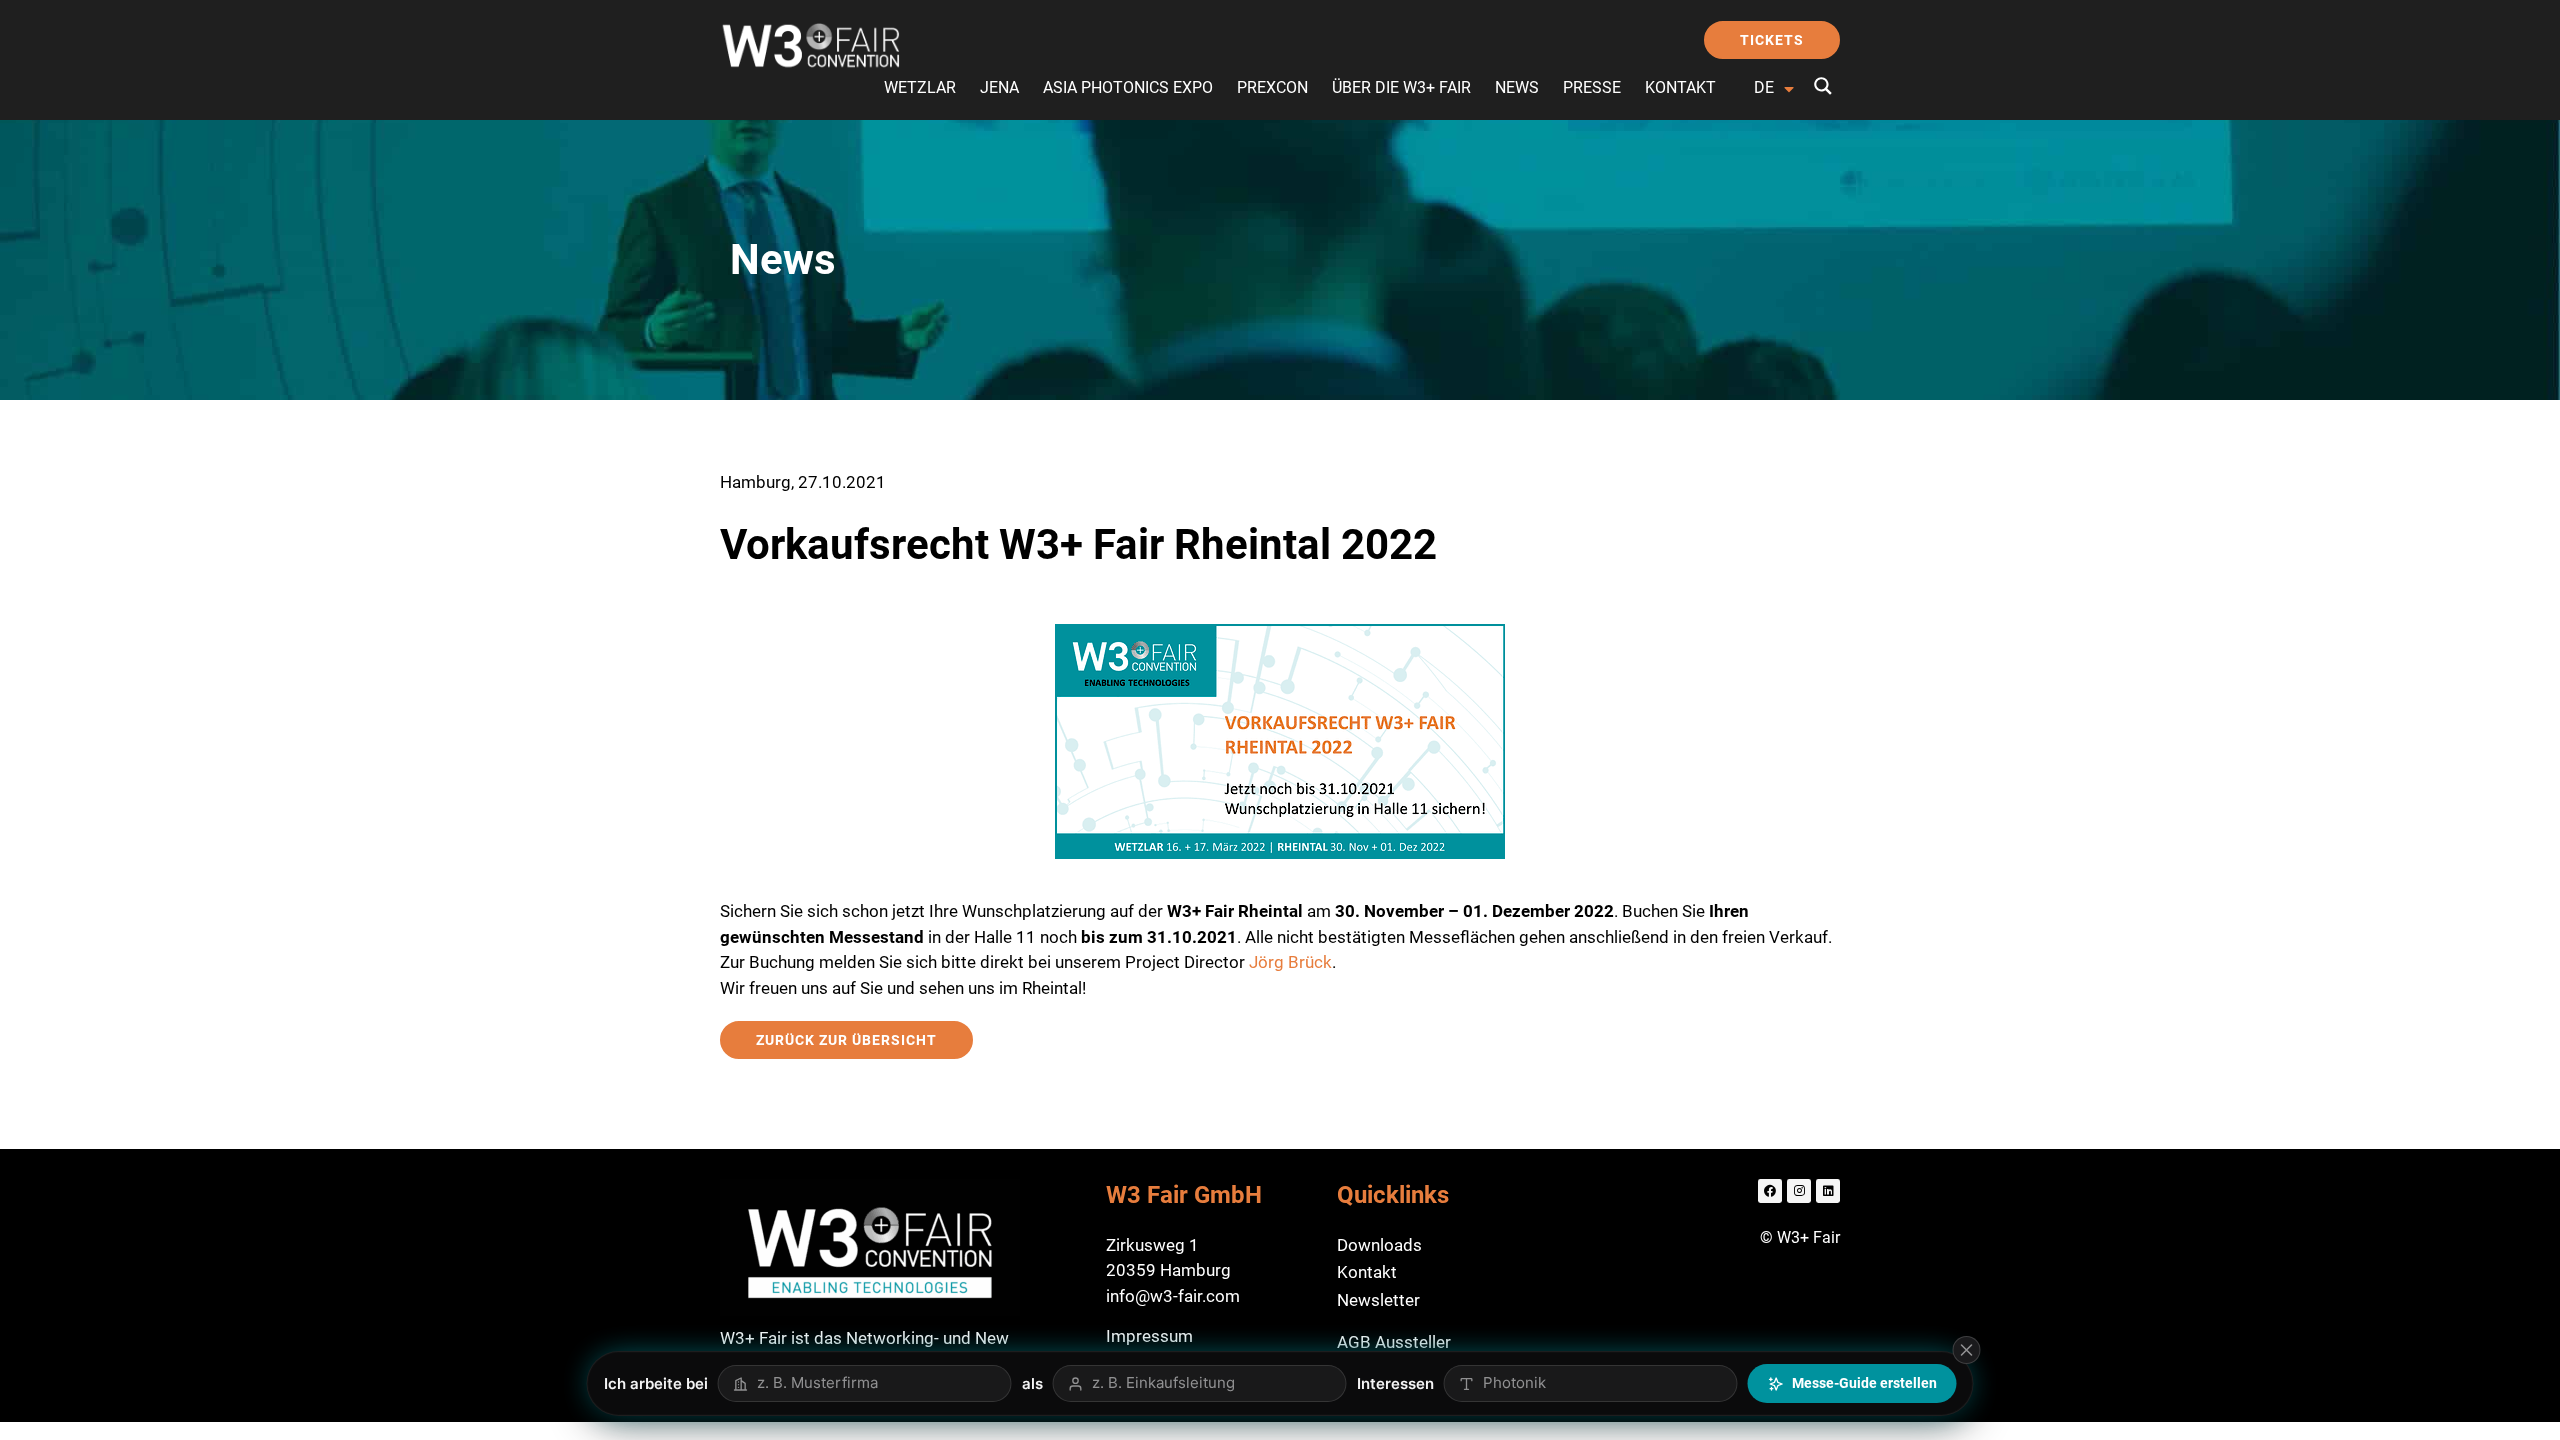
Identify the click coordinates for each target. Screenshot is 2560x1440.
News (1517, 87)
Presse (1592, 87)
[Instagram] (1799, 1191)
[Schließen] (1967, 1350)
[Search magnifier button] (1823, 86)
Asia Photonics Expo (1128, 87)
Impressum (1149, 1336)
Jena (999, 87)
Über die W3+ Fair (1401, 87)
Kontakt (1680, 87)
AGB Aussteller (1394, 1342)
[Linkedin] (1828, 1191)
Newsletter (1378, 1300)
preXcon (1272, 87)
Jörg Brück (1290, 962)
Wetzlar (920, 87)
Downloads (1379, 1245)
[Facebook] (1770, 1191)
